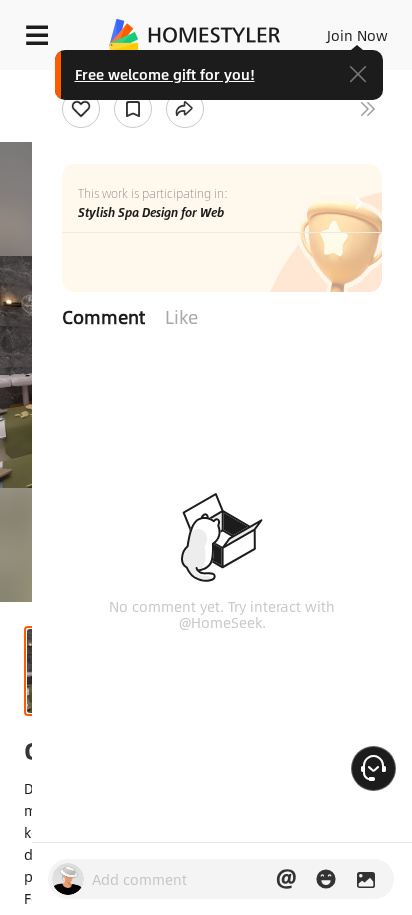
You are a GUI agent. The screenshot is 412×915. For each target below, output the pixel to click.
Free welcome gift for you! (165, 74)
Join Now (357, 35)
